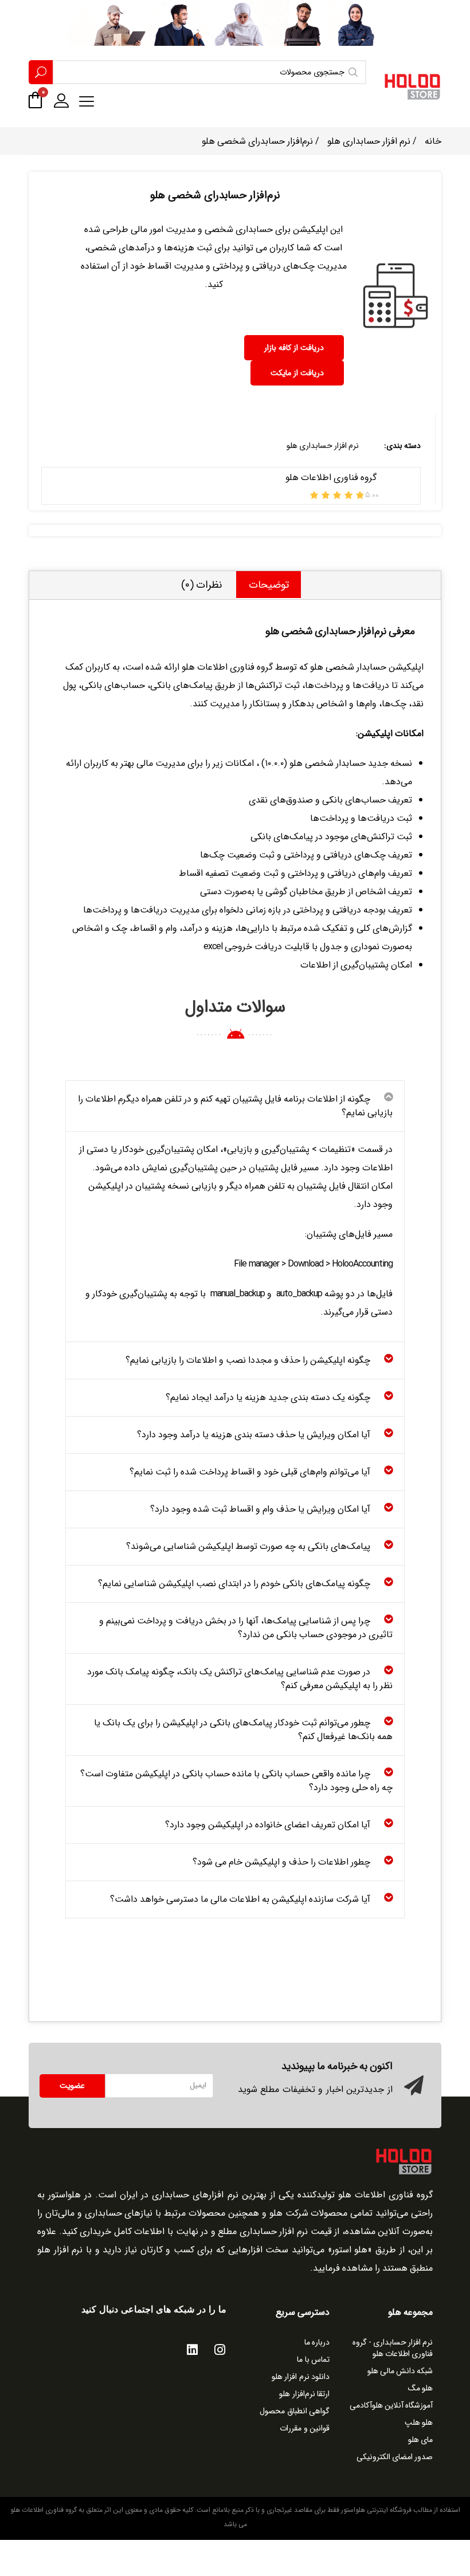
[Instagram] (220, 2350)
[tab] (269, 585)
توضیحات (269, 585)
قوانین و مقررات (305, 2428)
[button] (235, 1106)
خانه (433, 141)
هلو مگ (420, 2388)
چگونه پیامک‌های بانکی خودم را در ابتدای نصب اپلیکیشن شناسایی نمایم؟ (234, 1584)
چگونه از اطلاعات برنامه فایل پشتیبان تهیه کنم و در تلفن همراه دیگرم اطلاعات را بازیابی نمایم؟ (235, 1106)
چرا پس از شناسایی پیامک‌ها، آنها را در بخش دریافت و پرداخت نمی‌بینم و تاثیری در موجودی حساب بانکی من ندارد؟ (246, 1628)
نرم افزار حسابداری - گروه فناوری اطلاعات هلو (393, 2348)
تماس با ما (313, 2359)
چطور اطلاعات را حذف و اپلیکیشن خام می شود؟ (281, 1862)
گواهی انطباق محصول (295, 2411)
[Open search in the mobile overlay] (197, 72)
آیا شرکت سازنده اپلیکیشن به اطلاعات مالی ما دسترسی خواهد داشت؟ (240, 1899)
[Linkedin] (192, 2350)
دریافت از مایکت (297, 373)
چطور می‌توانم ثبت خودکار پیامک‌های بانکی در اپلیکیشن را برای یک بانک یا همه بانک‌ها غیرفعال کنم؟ (243, 1730)
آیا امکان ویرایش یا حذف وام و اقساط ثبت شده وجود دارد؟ (260, 1509)
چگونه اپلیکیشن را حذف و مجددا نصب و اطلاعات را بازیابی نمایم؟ (248, 1360)
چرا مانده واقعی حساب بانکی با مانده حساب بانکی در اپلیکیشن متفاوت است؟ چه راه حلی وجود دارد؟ (236, 1781)
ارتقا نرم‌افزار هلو (304, 2394)
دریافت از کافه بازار (294, 348)
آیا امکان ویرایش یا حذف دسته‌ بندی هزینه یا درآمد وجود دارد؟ (254, 1435)
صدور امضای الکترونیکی (395, 2457)
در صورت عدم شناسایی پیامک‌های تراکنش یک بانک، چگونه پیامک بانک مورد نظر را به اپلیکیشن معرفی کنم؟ (240, 1679)
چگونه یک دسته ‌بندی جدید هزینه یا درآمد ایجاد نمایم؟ (268, 1397)
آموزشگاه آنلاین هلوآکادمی (391, 2405)
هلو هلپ (419, 2422)
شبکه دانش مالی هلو (400, 2371)
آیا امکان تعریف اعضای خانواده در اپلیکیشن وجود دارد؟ (268, 1825)
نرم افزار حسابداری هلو (369, 141)
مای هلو (420, 2440)
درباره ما (317, 2342)
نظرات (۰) (201, 585)
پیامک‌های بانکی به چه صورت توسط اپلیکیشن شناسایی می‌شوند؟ (248, 1546)
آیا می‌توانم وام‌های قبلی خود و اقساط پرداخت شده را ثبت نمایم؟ (250, 1472)
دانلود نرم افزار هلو (301, 2377)
